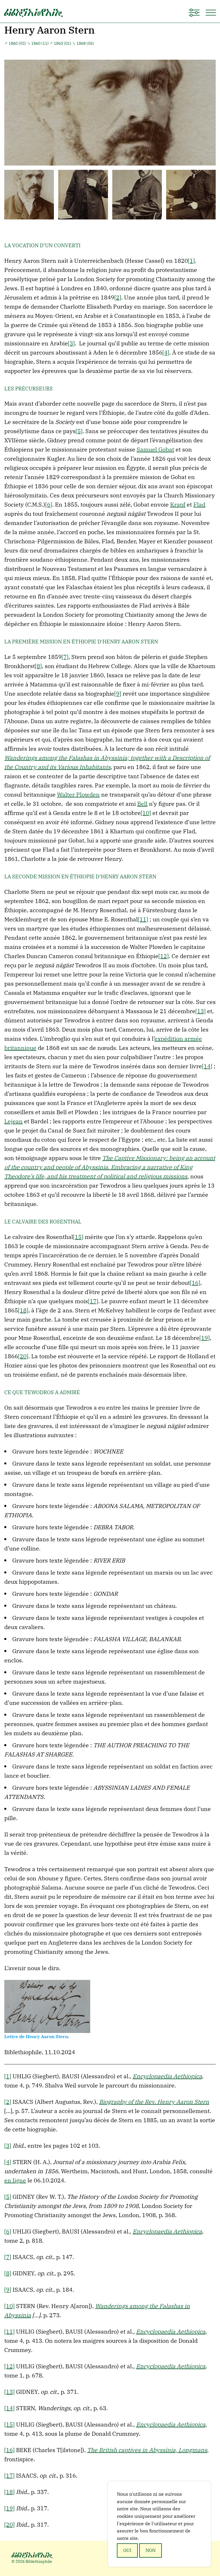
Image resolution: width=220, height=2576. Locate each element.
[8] (38, 666)
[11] (143, 919)
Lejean (13, 1121)
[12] (164, 956)
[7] (65, 657)
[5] (79, 431)
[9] (118, 693)
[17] (93, 1301)
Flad (199, 504)
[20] (23, 1356)
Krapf (178, 504)
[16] (195, 1283)
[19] (205, 1338)
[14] (207, 1066)
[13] (201, 1011)
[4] (166, 352)
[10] (146, 813)
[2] (118, 297)
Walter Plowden (78, 794)
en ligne (15, 2180)
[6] (49, 504)
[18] (23, 1310)
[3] (71, 343)
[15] (78, 1237)
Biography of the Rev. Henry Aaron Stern (154, 2102)
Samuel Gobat (155, 449)
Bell (142, 804)
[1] (191, 261)
